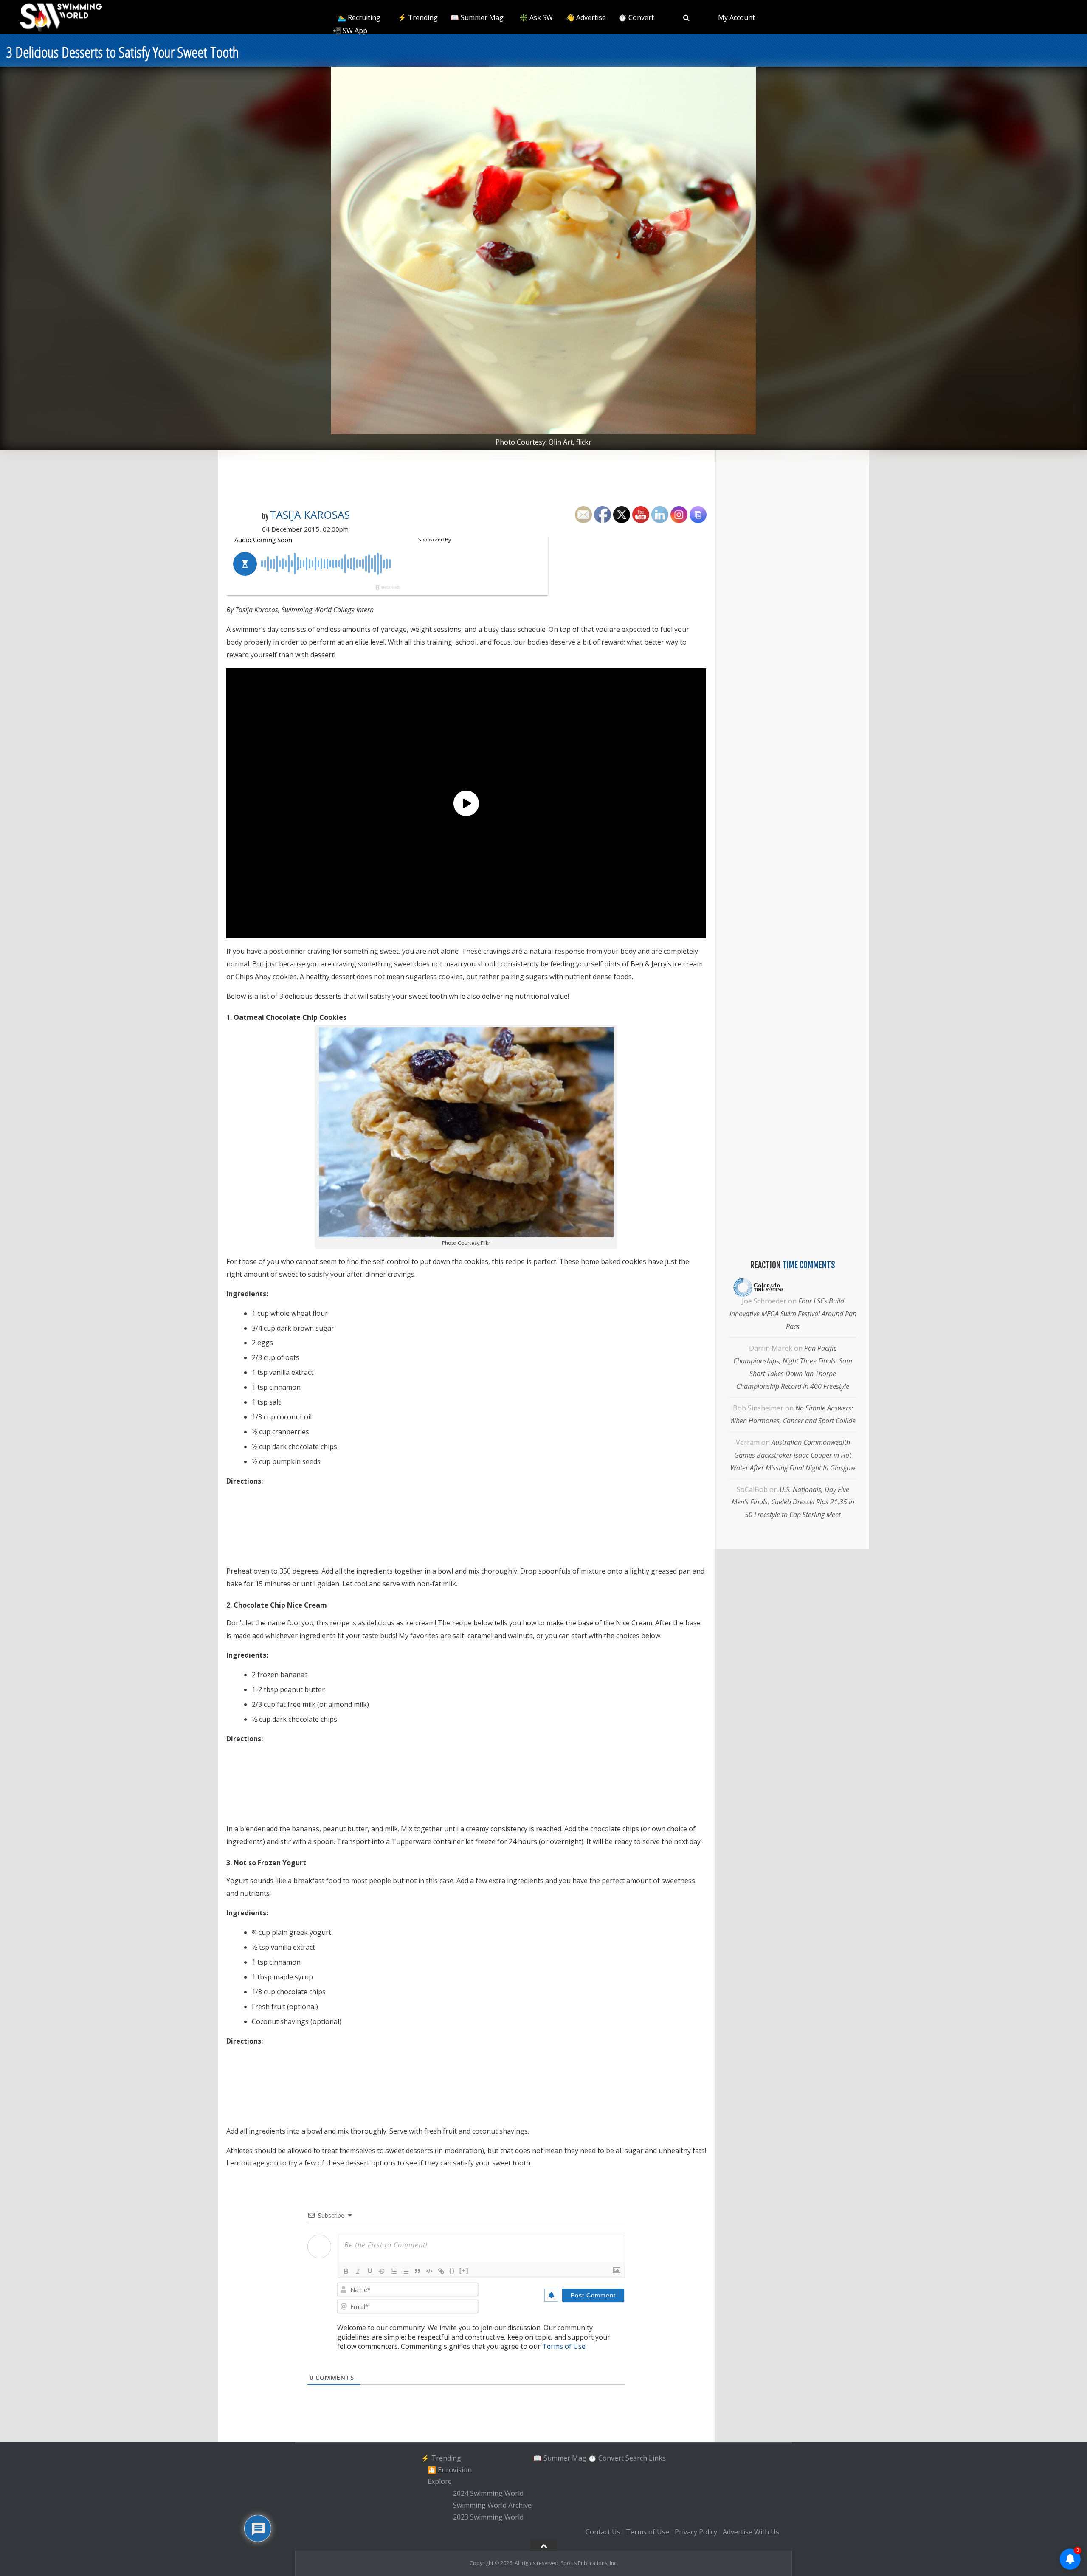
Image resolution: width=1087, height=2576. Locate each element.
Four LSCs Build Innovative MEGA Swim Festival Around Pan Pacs (793, 1314)
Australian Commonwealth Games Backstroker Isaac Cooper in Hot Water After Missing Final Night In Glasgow (793, 1455)
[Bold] (346, 2271)
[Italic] (358, 2271)
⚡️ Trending (418, 17)
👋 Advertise (586, 17)
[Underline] (370, 2271)
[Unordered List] (406, 2271)
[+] (464, 2271)
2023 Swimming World (488, 2517)
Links (657, 2458)
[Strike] (382, 2271)
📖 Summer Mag (477, 17)
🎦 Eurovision (450, 2470)
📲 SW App (350, 31)
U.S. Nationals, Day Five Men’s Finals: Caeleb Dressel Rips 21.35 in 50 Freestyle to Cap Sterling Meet (793, 1502)
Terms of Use (564, 2346)
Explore (440, 2482)
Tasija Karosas (310, 515)
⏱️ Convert (636, 17)
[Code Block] (429, 2271)
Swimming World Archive (492, 2505)
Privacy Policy (696, 2532)
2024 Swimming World (488, 2493)
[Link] (441, 2271)
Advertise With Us (751, 2532)
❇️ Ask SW (536, 17)
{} (452, 2271)
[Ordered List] (394, 2271)
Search (636, 2458)
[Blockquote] (417, 2271)
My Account (736, 17)
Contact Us (603, 2532)
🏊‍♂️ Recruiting (359, 17)
